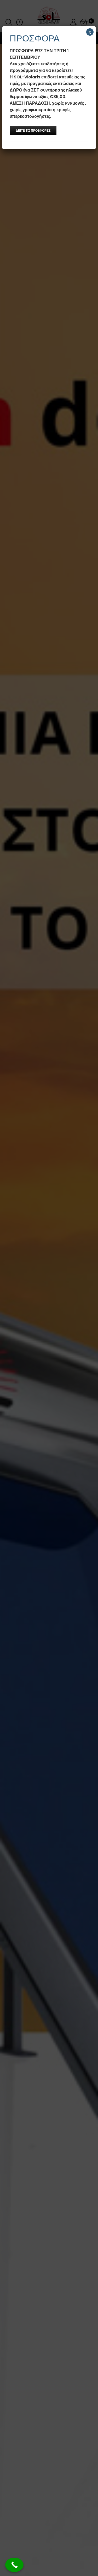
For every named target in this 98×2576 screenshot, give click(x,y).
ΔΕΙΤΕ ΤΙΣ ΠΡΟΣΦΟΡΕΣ (33, 130)
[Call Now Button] (14, 2565)
